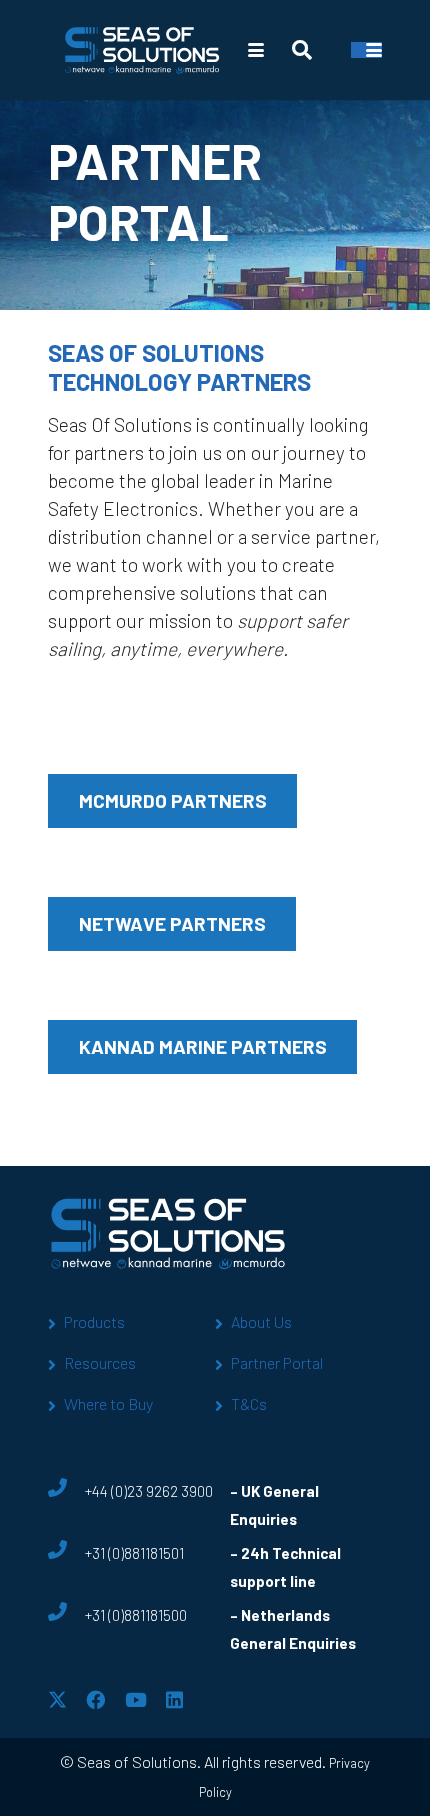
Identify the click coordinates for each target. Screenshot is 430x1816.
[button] (256, 50)
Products (94, 1321)
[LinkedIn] (174, 1699)
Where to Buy (108, 1403)
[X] (57, 1699)
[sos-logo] (142, 50)
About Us (261, 1321)
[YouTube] (136, 1699)
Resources (100, 1362)
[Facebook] (95, 1699)
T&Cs (249, 1403)
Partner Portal (277, 1362)
